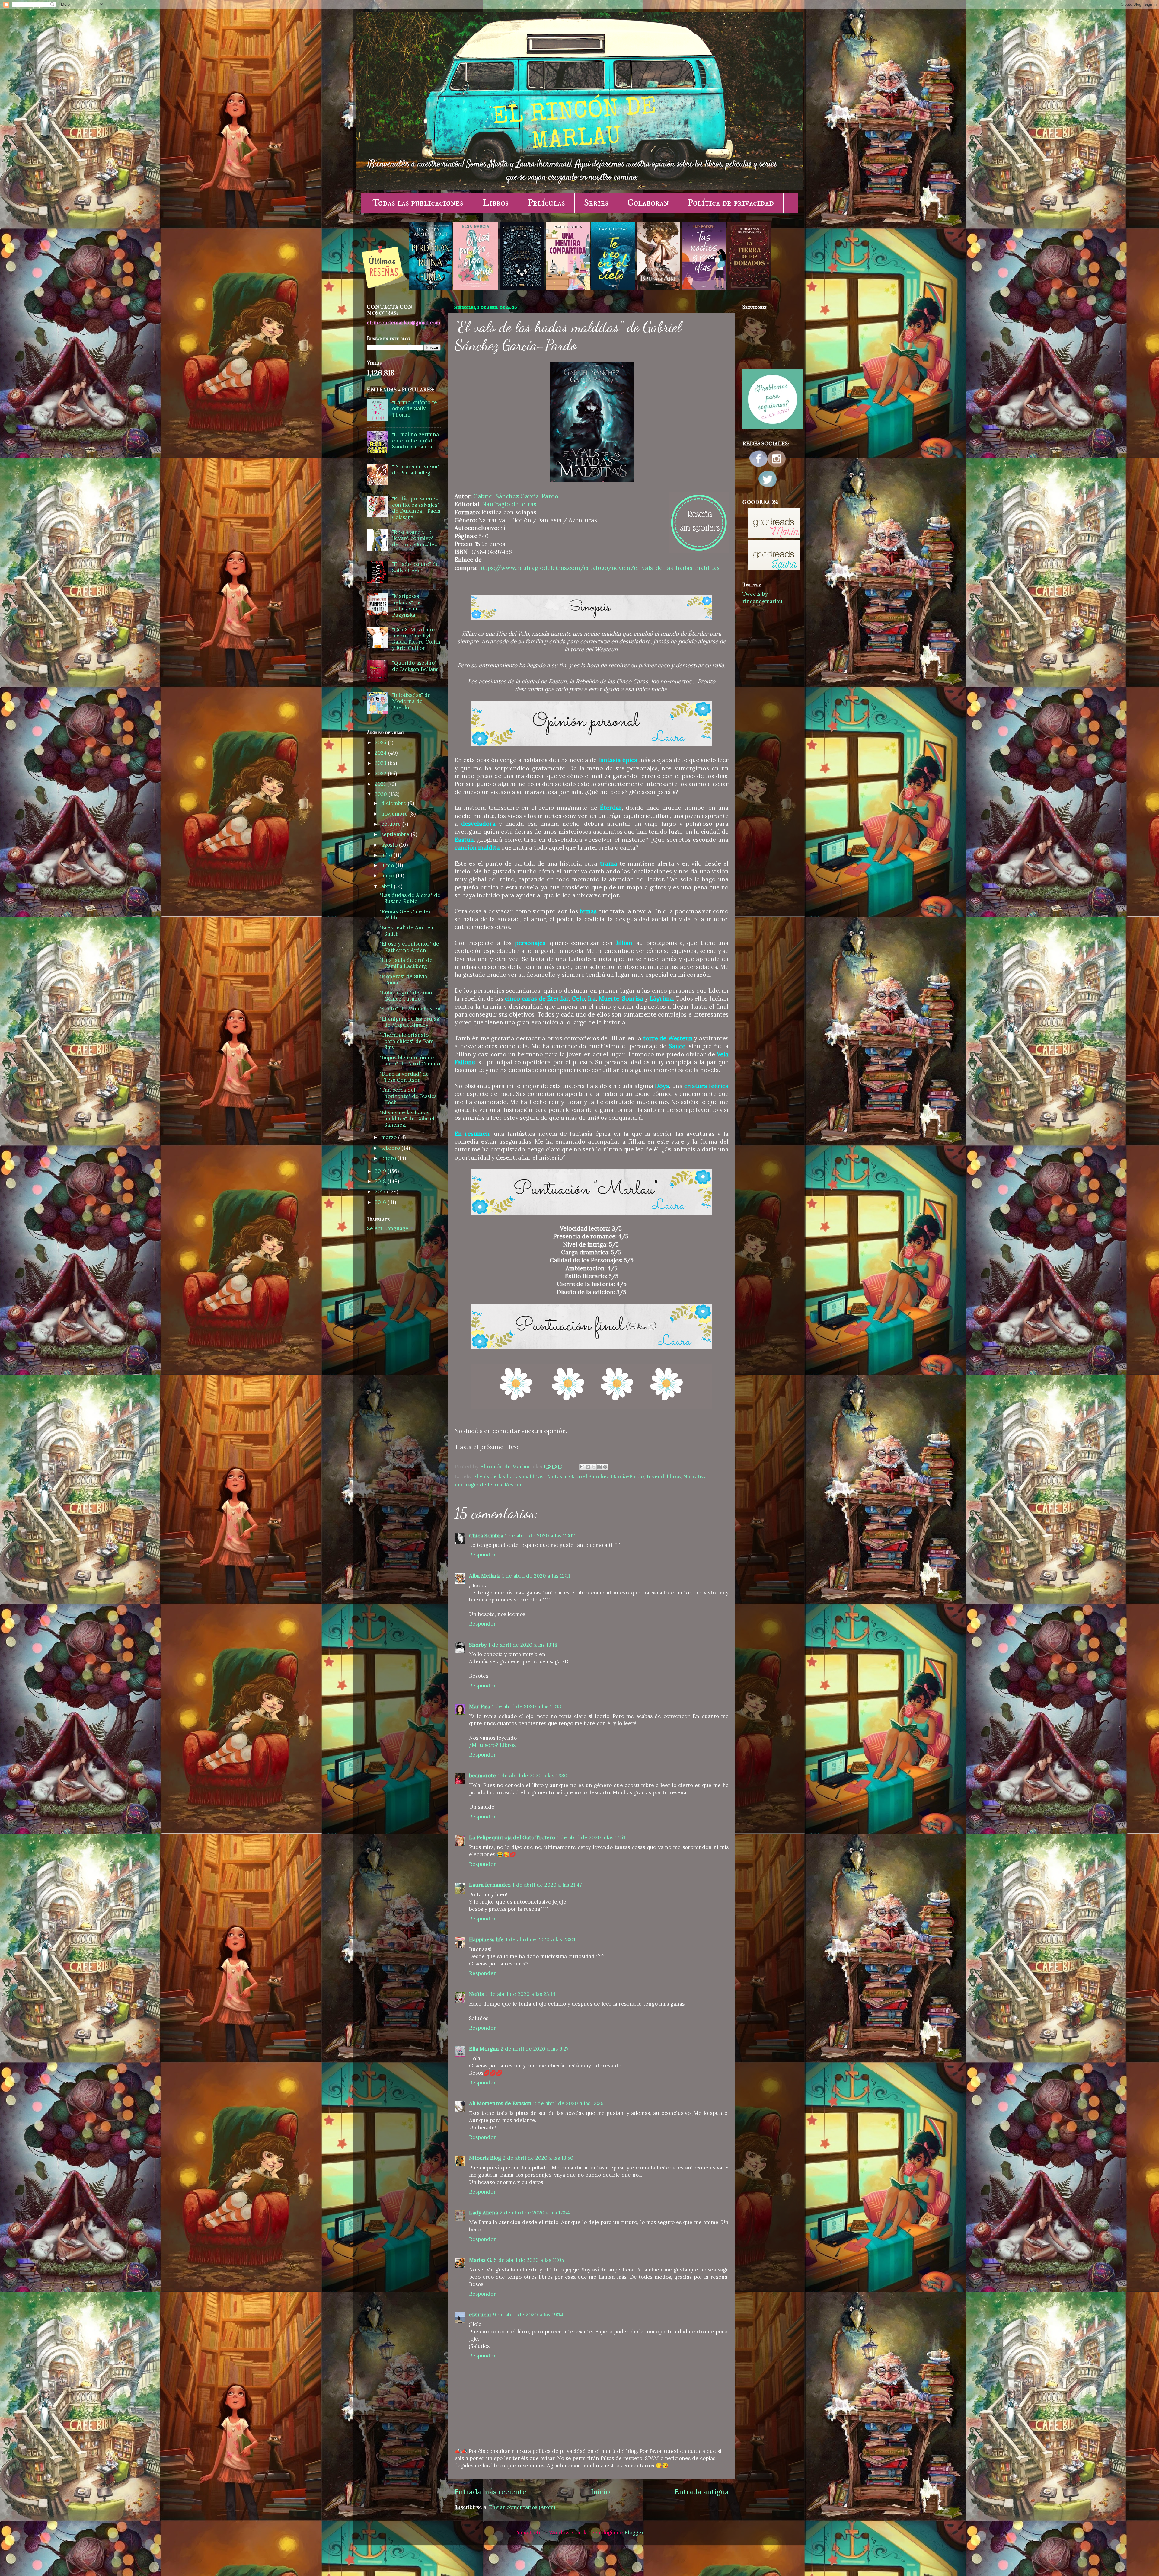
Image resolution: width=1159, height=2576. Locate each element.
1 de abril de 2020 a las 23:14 (520, 1994)
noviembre (395, 814)
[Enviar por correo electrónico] (582, 1467)
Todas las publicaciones (418, 203)
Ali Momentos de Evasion (500, 2103)
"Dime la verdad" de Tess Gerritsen (404, 1077)
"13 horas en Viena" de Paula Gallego (416, 470)
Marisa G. (481, 2260)
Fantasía (556, 1476)
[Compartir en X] (594, 1467)
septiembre (396, 834)
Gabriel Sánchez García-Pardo (516, 496)
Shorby (478, 1645)
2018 (381, 1181)
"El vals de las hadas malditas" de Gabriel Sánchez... (407, 1119)
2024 (382, 753)
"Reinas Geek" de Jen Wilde (406, 915)
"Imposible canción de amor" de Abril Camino (410, 1061)
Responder (482, 1555)
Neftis (476, 1994)
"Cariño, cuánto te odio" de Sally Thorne (415, 409)
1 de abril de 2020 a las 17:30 (533, 1776)
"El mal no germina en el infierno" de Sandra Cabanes (415, 441)
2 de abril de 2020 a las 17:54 (535, 2213)
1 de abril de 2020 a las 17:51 (591, 1837)
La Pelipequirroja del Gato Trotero (512, 1837)
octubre (392, 824)
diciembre (394, 803)
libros (674, 1476)
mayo (388, 876)
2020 (382, 794)
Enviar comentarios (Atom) (522, 2507)
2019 (381, 1171)
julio (387, 855)
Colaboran (648, 203)
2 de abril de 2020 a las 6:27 (535, 2049)
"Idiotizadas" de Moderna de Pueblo (411, 701)
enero (389, 1158)
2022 (381, 774)
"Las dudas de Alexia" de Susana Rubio (410, 898)
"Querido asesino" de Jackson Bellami (415, 666)
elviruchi (480, 2315)
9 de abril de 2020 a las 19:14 (528, 2315)
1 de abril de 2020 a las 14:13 (527, 1706)
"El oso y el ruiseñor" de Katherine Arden (409, 947)
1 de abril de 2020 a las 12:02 (540, 1536)
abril (388, 886)
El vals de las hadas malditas (508, 1476)
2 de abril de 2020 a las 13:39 (568, 2103)
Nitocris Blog (485, 2158)
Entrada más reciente (490, 2492)
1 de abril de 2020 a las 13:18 (523, 1645)
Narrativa (695, 1476)
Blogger (634, 2533)
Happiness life (486, 1939)
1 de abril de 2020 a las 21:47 (547, 1885)
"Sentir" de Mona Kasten (410, 1009)
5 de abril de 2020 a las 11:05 (529, 2260)
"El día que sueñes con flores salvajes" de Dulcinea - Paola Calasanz (416, 508)
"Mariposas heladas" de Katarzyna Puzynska (406, 605)
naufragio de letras (478, 1485)
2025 (381, 742)
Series (596, 203)
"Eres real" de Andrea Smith (406, 931)
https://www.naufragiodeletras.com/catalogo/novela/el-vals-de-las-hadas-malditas (599, 568)
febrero (391, 1148)
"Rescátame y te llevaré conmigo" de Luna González (415, 538)
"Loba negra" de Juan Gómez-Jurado (406, 996)
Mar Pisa (480, 1706)
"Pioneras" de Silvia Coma (403, 980)
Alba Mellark (485, 1576)
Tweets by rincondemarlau (762, 598)
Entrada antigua (702, 2492)
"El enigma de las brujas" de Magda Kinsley (410, 1022)
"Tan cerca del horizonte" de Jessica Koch (408, 1096)
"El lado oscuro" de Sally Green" (415, 567)
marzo (390, 1137)
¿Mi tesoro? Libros (492, 1745)
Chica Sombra (486, 1536)
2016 (381, 1202)
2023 (381, 763)
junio (388, 865)
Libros (495, 203)
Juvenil (655, 1476)
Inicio (600, 2492)
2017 (381, 1192)
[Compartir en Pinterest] (605, 1467)
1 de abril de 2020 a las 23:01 (541, 1939)
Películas (546, 203)
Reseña (514, 1485)
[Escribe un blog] (588, 1467)
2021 (381, 784)
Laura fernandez (490, 1885)
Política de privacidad (731, 203)
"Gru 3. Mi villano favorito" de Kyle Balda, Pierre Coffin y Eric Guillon (416, 639)
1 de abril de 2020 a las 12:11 (536, 1576)
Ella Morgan (484, 2049)
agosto (390, 845)
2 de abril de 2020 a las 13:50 (538, 2158)
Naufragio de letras (509, 504)
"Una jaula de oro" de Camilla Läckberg (406, 963)
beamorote (482, 1776)
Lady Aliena (484, 2213)
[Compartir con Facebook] (599, 1467)
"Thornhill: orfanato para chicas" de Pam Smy (407, 1041)
